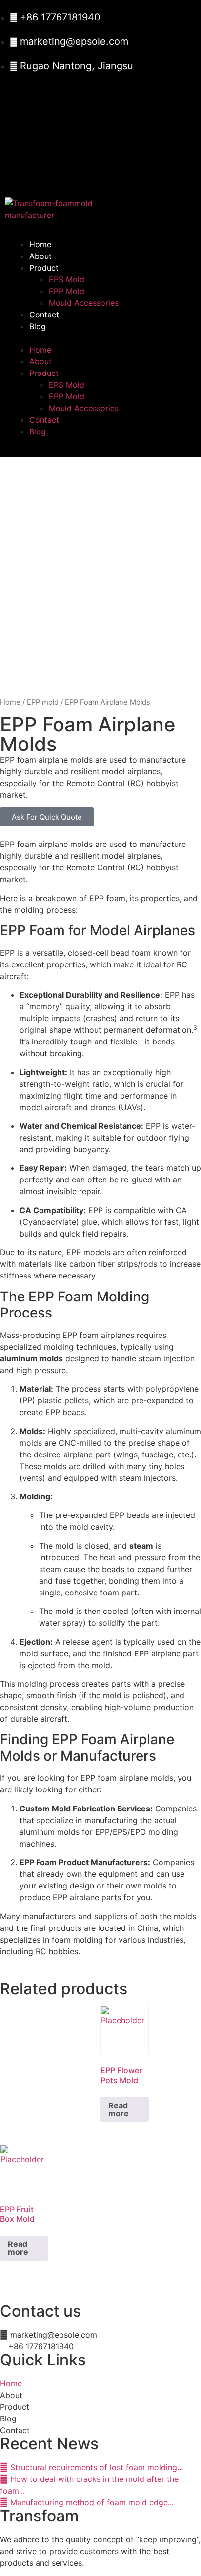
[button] (100, 338)
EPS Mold (67, 279)
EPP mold (43, 702)
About (40, 256)
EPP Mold (67, 291)
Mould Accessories (84, 303)
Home (40, 244)
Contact (44, 315)
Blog (38, 326)
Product (44, 268)
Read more (119, 2109)
